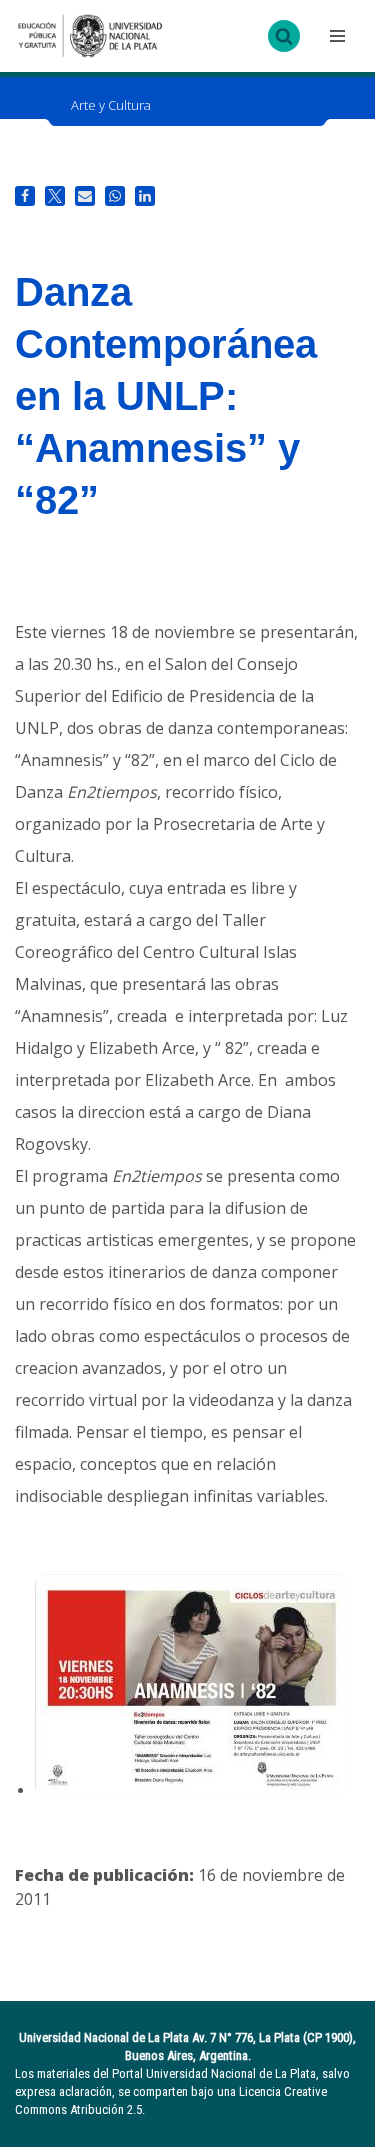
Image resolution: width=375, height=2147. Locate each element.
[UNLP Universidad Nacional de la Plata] (90, 36)
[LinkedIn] (145, 196)
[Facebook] (25, 196)
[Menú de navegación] (335, 36)
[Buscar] (284, 36)
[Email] (85, 196)
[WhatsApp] (115, 196)
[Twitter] (55, 196)
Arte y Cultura (111, 105)
